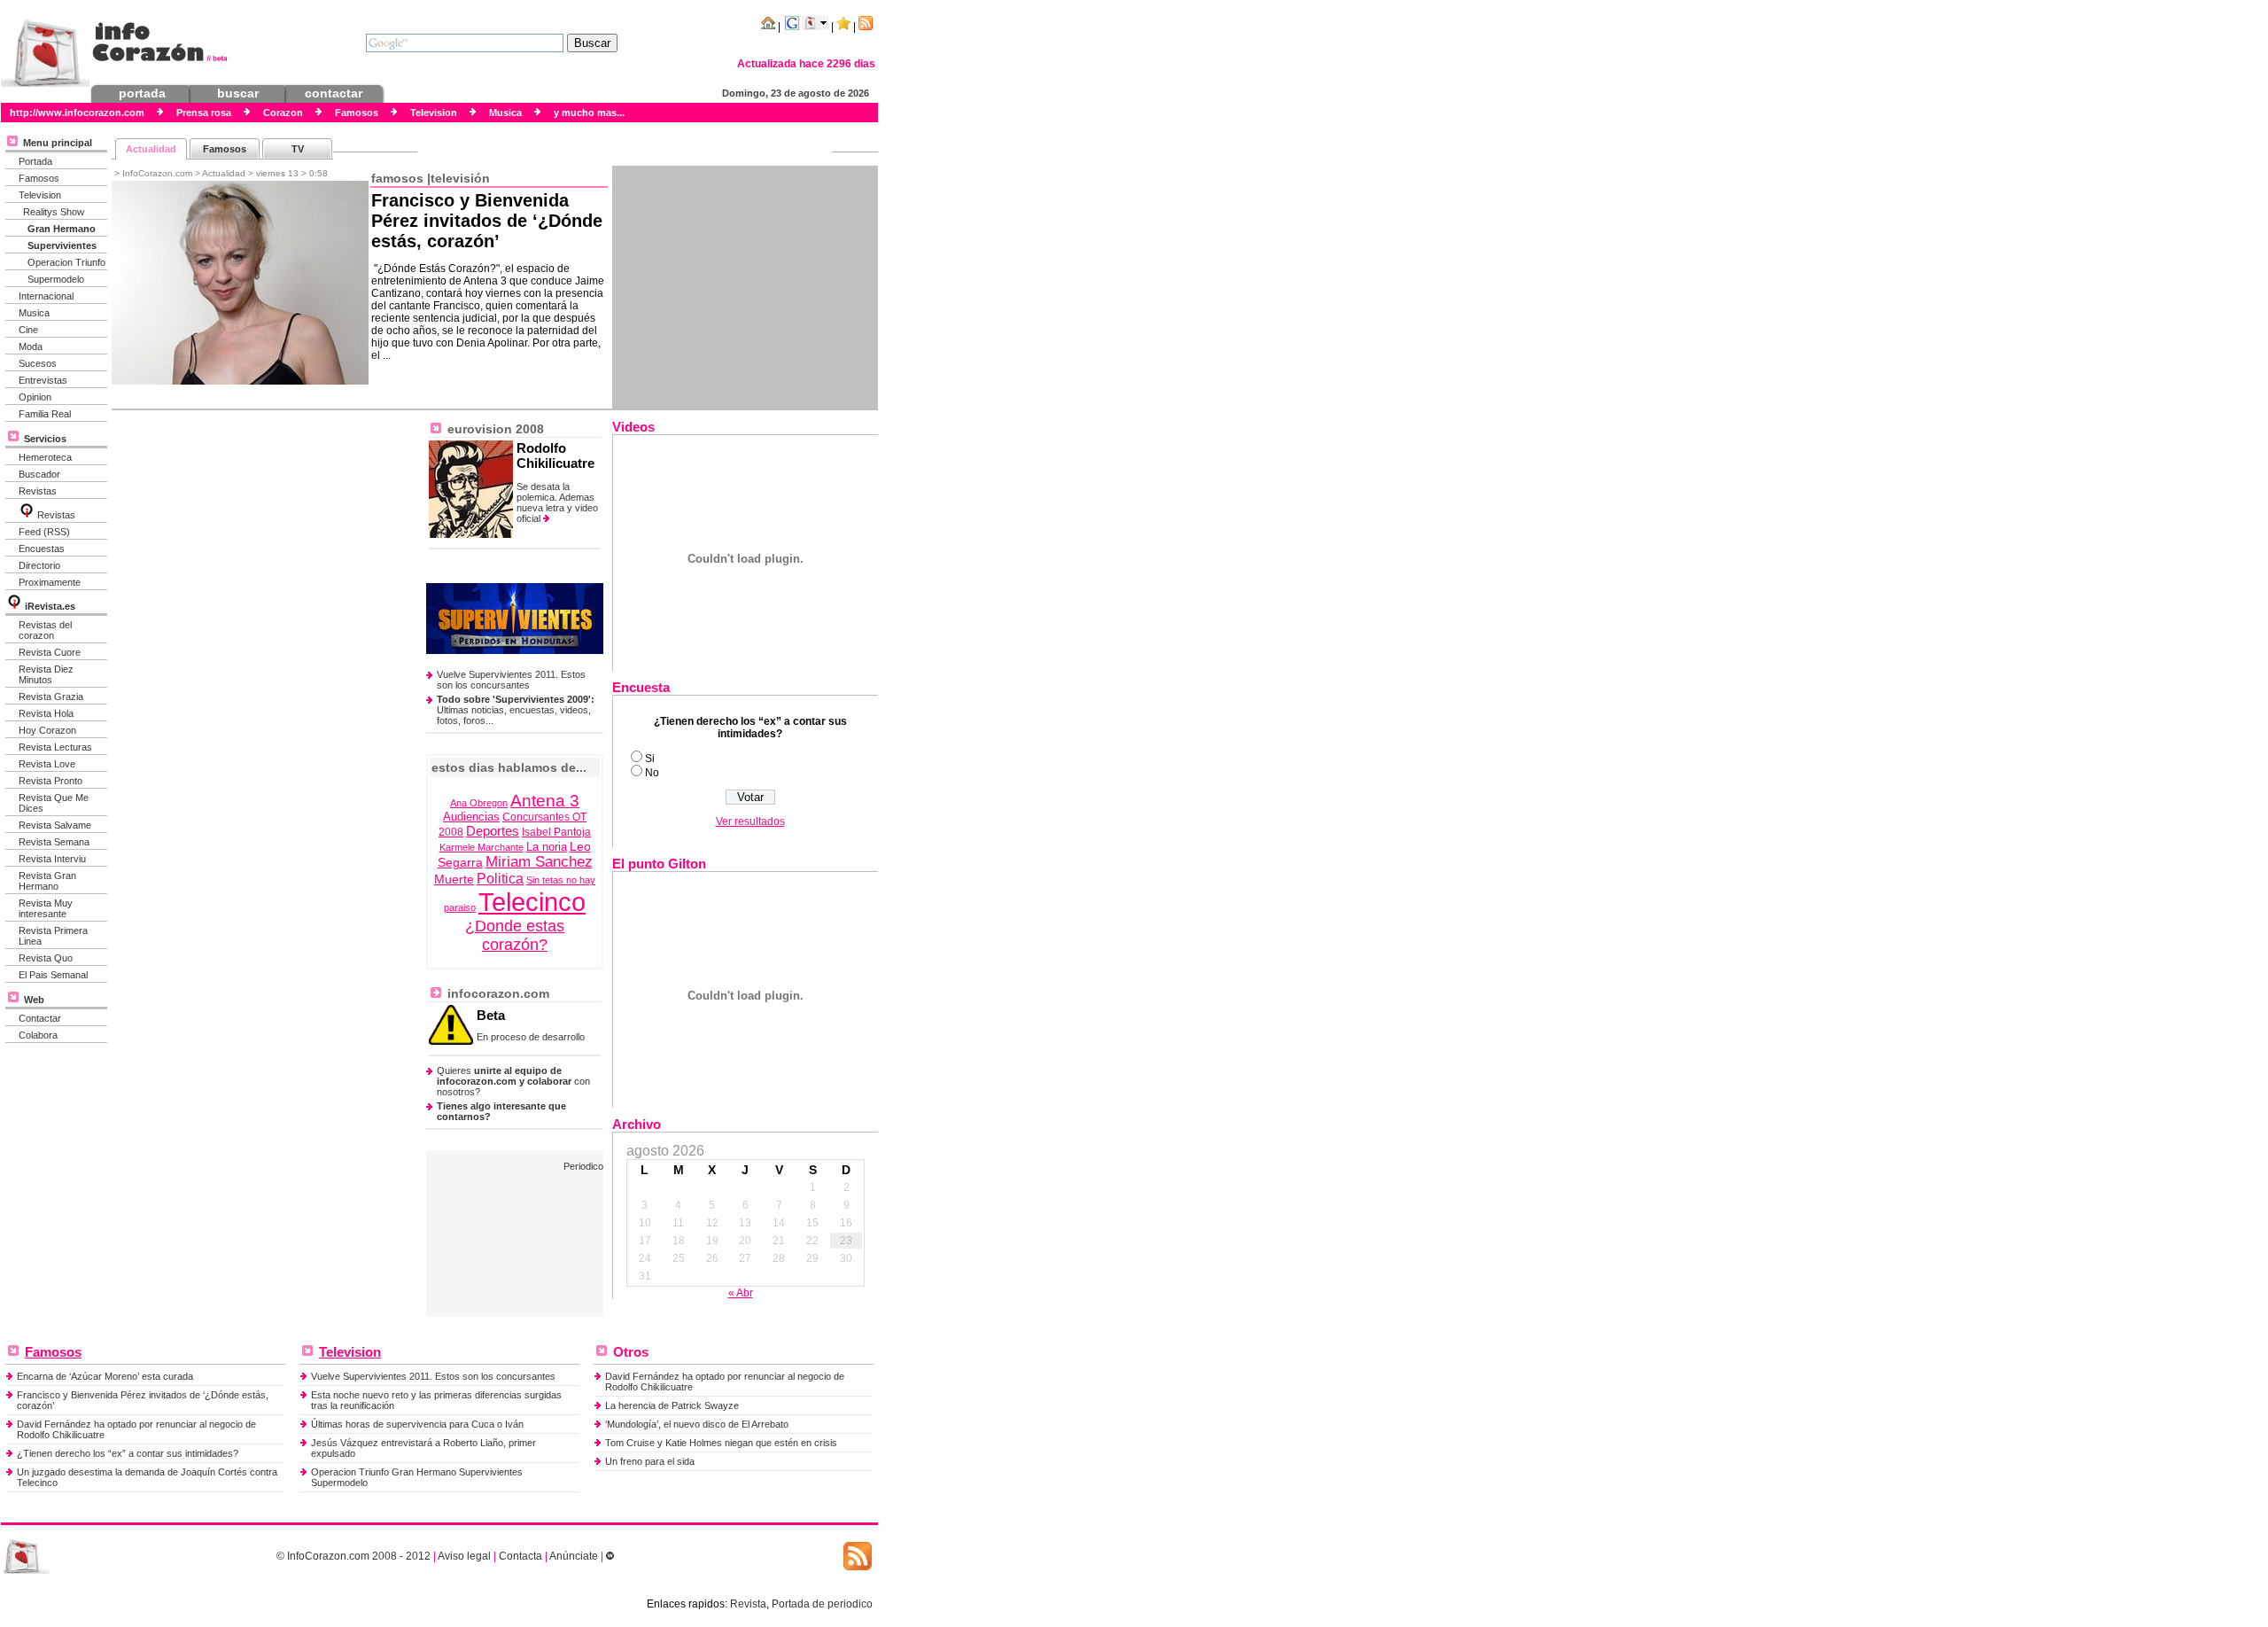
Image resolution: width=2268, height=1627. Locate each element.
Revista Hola (46, 713)
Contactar (40, 1018)
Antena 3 (545, 800)
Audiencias (471, 817)
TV (298, 149)
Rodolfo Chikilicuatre (555, 455)
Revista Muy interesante (46, 908)
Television (40, 195)
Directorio (39, 565)
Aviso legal (464, 1556)
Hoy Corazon (47, 730)
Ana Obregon (479, 803)
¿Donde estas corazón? (515, 935)
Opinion (35, 397)
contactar (334, 93)
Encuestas (42, 549)
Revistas (38, 491)
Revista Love (47, 764)
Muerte (454, 879)
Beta (491, 1015)
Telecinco (532, 902)
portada (142, 93)
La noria (547, 847)
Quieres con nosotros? (513, 1081)
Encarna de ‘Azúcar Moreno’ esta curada (105, 1376)
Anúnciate (574, 1556)
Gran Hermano (62, 229)
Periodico (583, 1166)
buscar (238, 93)
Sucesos (38, 363)
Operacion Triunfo (66, 262)
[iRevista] (27, 515)
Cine (28, 330)
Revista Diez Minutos (46, 674)
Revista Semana (54, 842)
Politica (500, 879)
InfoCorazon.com (328, 1556)
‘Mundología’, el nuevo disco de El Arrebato (697, 1424)
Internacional (46, 296)
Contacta (520, 1556)
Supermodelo (56, 279)
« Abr (741, 1293)
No (652, 773)
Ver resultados (750, 821)
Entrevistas (43, 380)
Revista (748, 1604)
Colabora (38, 1035)
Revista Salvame (55, 825)
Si (650, 759)
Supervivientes (62, 245)
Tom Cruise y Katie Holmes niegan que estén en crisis (721, 1443)
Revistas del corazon (45, 630)
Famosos (39, 178)
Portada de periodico (822, 1604)
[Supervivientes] (515, 650)
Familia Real (45, 414)
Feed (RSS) (44, 532)
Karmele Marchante (482, 847)
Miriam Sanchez (539, 862)
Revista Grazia (51, 697)
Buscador (39, 474)
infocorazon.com (497, 993)
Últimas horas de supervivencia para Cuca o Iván (417, 1424)
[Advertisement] (745, 287)
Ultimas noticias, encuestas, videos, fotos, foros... (516, 710)
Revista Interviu (52, 859)
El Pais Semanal (53, 975)
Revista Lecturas (55, 747)
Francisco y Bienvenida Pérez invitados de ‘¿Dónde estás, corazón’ (487, 221)
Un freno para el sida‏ (650, 1461)
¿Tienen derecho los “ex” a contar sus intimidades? (128, 1453)
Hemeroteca (45, 457)
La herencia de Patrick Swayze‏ (672, 1405)
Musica (34, 313)
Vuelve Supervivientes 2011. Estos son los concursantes (511, 680)
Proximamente (50, 582)
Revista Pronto (50, 781)
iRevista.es (50, 606)
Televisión (460, 178)
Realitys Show (54, 212)
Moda (31, 346)
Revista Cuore (50, 652)
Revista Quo (46, 958)
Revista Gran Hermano (47, 881)
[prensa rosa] (27, 1570)
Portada (35, 161)
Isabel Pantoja (556, 832)
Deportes (493, 831)
